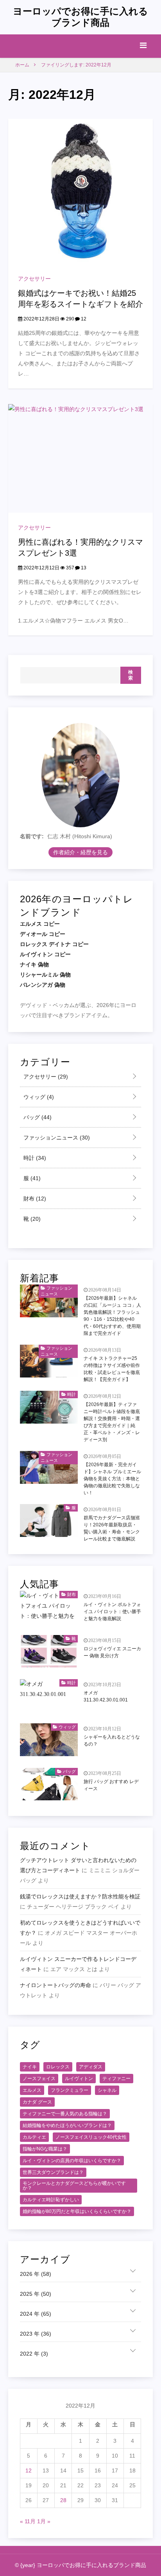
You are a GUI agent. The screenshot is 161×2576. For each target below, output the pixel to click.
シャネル (107, 2090)
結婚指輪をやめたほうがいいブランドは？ (67, 2125)
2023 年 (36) (36, 2334)
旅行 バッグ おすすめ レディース (111, 1785)
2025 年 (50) (36, 2294)
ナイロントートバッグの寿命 (55, 1985)
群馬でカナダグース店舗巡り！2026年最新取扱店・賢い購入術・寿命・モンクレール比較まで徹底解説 (112, 1528)
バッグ (37, 1117)
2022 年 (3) (34, 2354)
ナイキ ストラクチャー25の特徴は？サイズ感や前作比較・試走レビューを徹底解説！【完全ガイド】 (112, 1369)
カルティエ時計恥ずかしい (51, 2200)
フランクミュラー (70, 2090)
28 (63, 2500)
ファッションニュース (56, 1138)
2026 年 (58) (36, 2274)
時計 (34, 1158)
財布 (34, 1199)
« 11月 (28, 2521)
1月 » (44, 2521)
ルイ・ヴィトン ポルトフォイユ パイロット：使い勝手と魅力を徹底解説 (112, 1612)
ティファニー (116, 2079)
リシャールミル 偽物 (45, 975)
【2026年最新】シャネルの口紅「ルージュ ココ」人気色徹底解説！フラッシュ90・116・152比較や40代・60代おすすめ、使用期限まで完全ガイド (112, 1316)
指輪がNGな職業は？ (45, 2149)
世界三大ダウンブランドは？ (53, 2172)
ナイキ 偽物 (34, 964)
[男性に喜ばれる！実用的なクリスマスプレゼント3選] (81, 458)
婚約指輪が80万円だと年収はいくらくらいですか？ (77, 2211)
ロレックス (58, 2067)
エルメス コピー (40, 924)
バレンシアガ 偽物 (43, 985)
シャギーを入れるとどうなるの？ (112, 1741)
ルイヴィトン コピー (45, 954)
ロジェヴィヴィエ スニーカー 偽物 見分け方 (112, 1652)
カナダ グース (37, 2102)
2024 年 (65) (36, 2314)
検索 (131, 675)
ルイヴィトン (79, 2079)
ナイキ (30, 2067)
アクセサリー (34, 279)
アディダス (91, 2067)
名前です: (32, 836)
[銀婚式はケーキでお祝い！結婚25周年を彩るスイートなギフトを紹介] (81, 191)
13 (83, 568)
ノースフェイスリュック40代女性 (91, 2137)
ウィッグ (38, 1097)
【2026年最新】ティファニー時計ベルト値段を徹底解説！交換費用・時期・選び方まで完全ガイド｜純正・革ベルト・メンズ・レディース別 (112, 1422)
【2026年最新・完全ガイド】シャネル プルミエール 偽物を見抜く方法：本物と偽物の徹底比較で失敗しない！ (112, 1479)
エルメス (32, 2090)
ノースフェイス (39, 2079)
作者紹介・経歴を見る (80, 852)
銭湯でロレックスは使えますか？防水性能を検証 (80, 1896)
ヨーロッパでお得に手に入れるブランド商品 (80, 17)
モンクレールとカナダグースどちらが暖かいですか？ (74, 2186)
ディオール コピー (43, 934)
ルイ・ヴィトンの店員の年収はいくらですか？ (72, 2161)
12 (83, 319)
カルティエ (34, 2137)
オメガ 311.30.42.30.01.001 (106, 1696)
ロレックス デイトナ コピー (54, 944)
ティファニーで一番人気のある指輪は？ (65, 2114)
